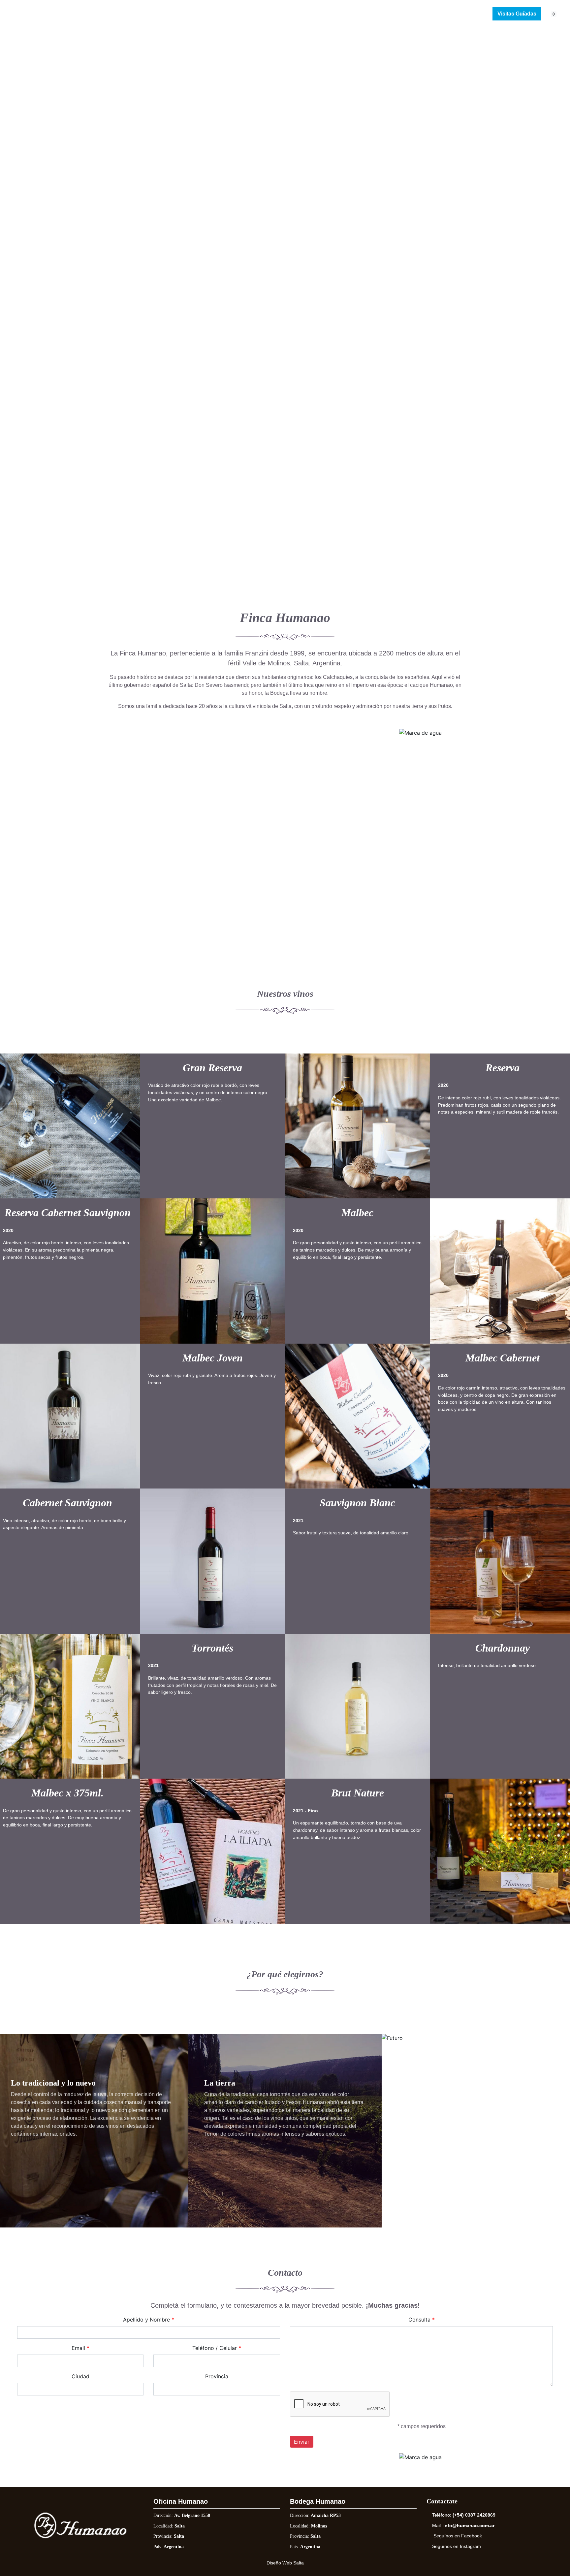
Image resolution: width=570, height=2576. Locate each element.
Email (78, 2348)
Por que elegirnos (318, 14)
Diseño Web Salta (285, 2563)
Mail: (463, 2526)
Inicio (184, 14)
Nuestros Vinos (264, 14)
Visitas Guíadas (517, 14)
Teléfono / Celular (215, 2348)
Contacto (365, 14)
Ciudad (80, 2376)
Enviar (302, 2442)
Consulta (419, 2320)
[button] (20, 236)
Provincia (217, 2376)
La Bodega (218, 14)
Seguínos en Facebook (458, 2536)
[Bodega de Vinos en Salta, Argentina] (34, 14)
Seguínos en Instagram (457, 2546)
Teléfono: (464, 2515)
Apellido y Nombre (146, 2320)
